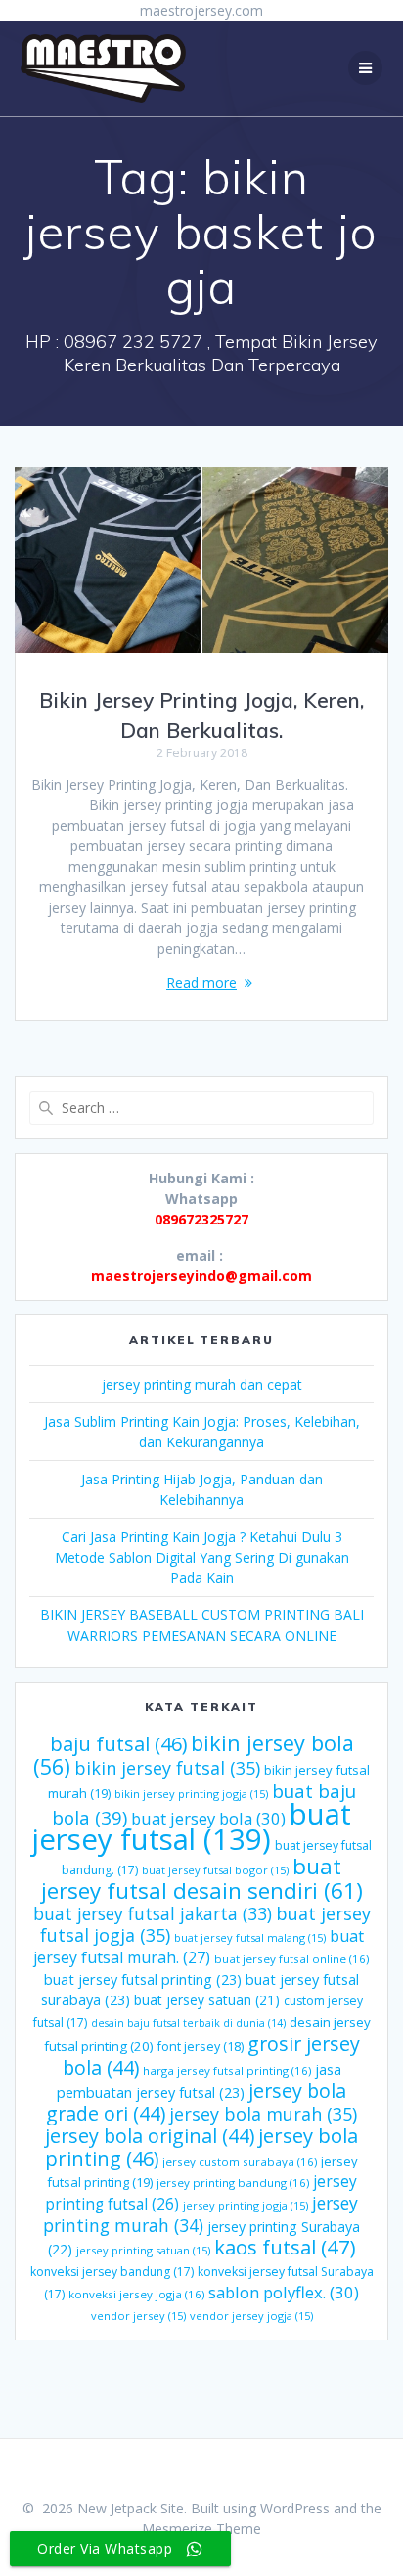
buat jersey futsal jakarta (153, 1913)
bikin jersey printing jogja (191, 1794)
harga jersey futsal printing (227, 2070)
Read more (201, 983)
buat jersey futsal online (291, 1959)
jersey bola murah (263, 2114)
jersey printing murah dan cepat (202, 1384)
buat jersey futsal (191, 1826)
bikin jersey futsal (167, 1768)
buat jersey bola (208, 1818)
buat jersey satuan (207, 2000)
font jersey (201, 2047)
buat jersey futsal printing (143, 1979)
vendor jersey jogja (251, 2316)
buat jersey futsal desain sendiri (202, 1878)
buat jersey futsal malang (250, 1937)
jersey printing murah (201, 2214)
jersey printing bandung (233, 2183)
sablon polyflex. (284, 2292)
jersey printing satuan (143, 2250)
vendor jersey (138, 2316)
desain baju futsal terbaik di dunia (188, 2023)
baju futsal (118, 1744)
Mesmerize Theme (201, 2529)
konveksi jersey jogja (136, 2294)
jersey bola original (150, 2136)
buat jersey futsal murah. (199, 1947)
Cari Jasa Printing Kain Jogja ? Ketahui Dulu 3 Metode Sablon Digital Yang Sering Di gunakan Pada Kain (202, 1557)
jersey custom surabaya (240, 2161)
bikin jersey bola (194, 1755)
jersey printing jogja (246, 2205)
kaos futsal (285, 2247)
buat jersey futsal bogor (215, 1870)
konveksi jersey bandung (112, 2272)
